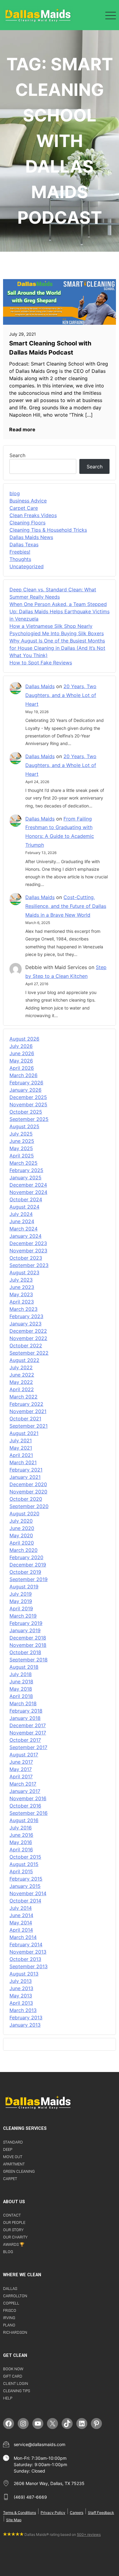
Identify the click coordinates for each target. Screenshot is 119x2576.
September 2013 (29, 1966)
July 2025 (21, 1134)
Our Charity (15, 2237)
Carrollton (15, 2296)
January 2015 (25, 1886)
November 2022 (28, 1338)
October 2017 (25, 1740)
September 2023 (29, 1265)
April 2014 (21, 1930)
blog (15, 493)
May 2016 (21, 1842)
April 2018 (21, 1696)
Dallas (10, 2289)
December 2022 (28, 1331)
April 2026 (22, 1068)
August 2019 (24, 1587)
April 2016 (21, 1850)
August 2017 (24, 1755)
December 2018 (28, 1638)
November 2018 (28, 1645)
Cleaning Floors (27, 523)
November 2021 (28, 1411)
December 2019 (28, 1565)
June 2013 (21, 1988)
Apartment (14, 2164)
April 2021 (21, 1455)
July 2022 (21, 1367)
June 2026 (22, 1053)
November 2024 (28, 1192)
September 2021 (29, 1426)
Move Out (13, 2157)
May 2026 (21, 1061)
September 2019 (29, 1579)
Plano (9, 2325)
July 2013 (21, 1981)
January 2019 (25, 1630)
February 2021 (26, 1470)
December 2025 (28, 1097)
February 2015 (26, 1879)
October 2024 (26, 1199)
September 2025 (29, 1119)
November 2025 (28, 1104)
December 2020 (28, 1484)
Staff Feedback (101, 2513)
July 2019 (21, 1594)
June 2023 (22, 1287)
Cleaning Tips (16, 2391)
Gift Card (13, 2376)
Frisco (10, 2310)
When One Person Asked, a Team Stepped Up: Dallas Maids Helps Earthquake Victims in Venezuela (60, 611)
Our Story (13, 2230)
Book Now (13, 2369)
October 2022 (26, 1346)
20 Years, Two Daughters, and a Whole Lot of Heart (61, 695)
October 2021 (25, 1419)
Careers (77, 2513)
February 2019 (26, 1623)
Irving (9, 2318)
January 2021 (25, 1477)
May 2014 (21, 1923)
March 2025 (23, 1163)
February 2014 (26, 1944)
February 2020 (26, 1557)
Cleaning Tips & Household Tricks (48, 530)
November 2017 (28, 1733)
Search (17, 455)
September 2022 (29, 1353)
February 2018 (26, 1711)
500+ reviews (89, 2534)
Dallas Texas (24, 544)
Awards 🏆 (14, 2244)
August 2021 (24, 1433)
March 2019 (23, 1616)
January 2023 (25, 1324)
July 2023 (21, 1280)
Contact (12, 2215)
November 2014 (28, 1893)
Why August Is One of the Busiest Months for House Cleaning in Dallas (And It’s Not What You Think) (57, 648)
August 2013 (24, 1974)
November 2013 (28, 1952)
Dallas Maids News (31, 537)
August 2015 (24, 1864)
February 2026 (26, 1083)
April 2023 (22, 1302)
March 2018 (23, 1703)
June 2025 (22, 1141)
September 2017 (28, 1747)
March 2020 (23, 1550)
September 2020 (29, 1506)
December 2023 (28, 1243)
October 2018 (25, 1652)
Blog (8, 2252)
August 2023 (24, 1272)
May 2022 (21, 1382)
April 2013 (21, 2003)
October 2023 (26, 1258)
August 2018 (24, 1667)
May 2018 (21, 1689)
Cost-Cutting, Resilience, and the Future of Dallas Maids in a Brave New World (66, 906)
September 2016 (29, 1813)
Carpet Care (24, 508)
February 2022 (26, 1404)
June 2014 (21, 1915)
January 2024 (25, 1236)
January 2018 (25, 1718)
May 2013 (21, 1996)
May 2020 (21, 1535)
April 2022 (22, 1389)
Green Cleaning (19, 2171)
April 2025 (22, 1156)
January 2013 (25, 2025)
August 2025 (24, 1126)
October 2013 (25, 1959)
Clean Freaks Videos (33, 515)
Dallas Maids (40, 686)
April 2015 (21, 1871)
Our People (14, 2222)
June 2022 (22, 1375)
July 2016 (21, 1828)
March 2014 (23, 1937)
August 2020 (24, 1514)
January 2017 (25, 1791)
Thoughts (20, 559)
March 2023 (23, 1309)
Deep (8, 2149)
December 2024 (28, 1185)
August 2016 (24, 1820)
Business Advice (28, 501)
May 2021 (21, 1448)
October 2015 (25, 1857)
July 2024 (21, 1214)
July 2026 (21, 1046)
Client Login (16, 2383)
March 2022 (23, 1397)
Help (8, 2398)
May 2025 (21, 1148)
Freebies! (20, 552)
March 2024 (23, 1229)
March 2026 (23, 1075)
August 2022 (24, 1360)
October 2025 (26, 1112)
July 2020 (21, 1521)
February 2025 (26, 1170)
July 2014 (21, 1908)
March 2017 (23, 1784)
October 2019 (25, 1572)
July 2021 (21, 1440)
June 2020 (22, 1528)
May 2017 (21, 1769)
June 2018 (21, 1682)
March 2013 (23, 2010)
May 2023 (21, 1294)
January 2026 (25, 1090)
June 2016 (21, 1835)
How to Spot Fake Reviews (41, 663)
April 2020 (22, 1543)
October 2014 (25, 1901)
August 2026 (24, 1039)
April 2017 (21, 1776)
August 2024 (24, 1207)
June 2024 (22, 1221)
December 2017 (28, 1725)
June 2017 (21, 1762)
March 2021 (23, 1462)
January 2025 (25, 1178)
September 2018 (29, 1660)
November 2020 (28, 1492)
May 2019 (21, 1601)
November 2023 (28, 1251)
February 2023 (26, 1316)
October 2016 (25, 1806)
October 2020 (26, 1499)
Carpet (10, 2179)
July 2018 (21, 1674)
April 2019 (21, 1608)
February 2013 (26, 2018)
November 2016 (28, 1798)
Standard (13, 2142)
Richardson (15, 2332)
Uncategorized (27, 566)
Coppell (11, 2303)
